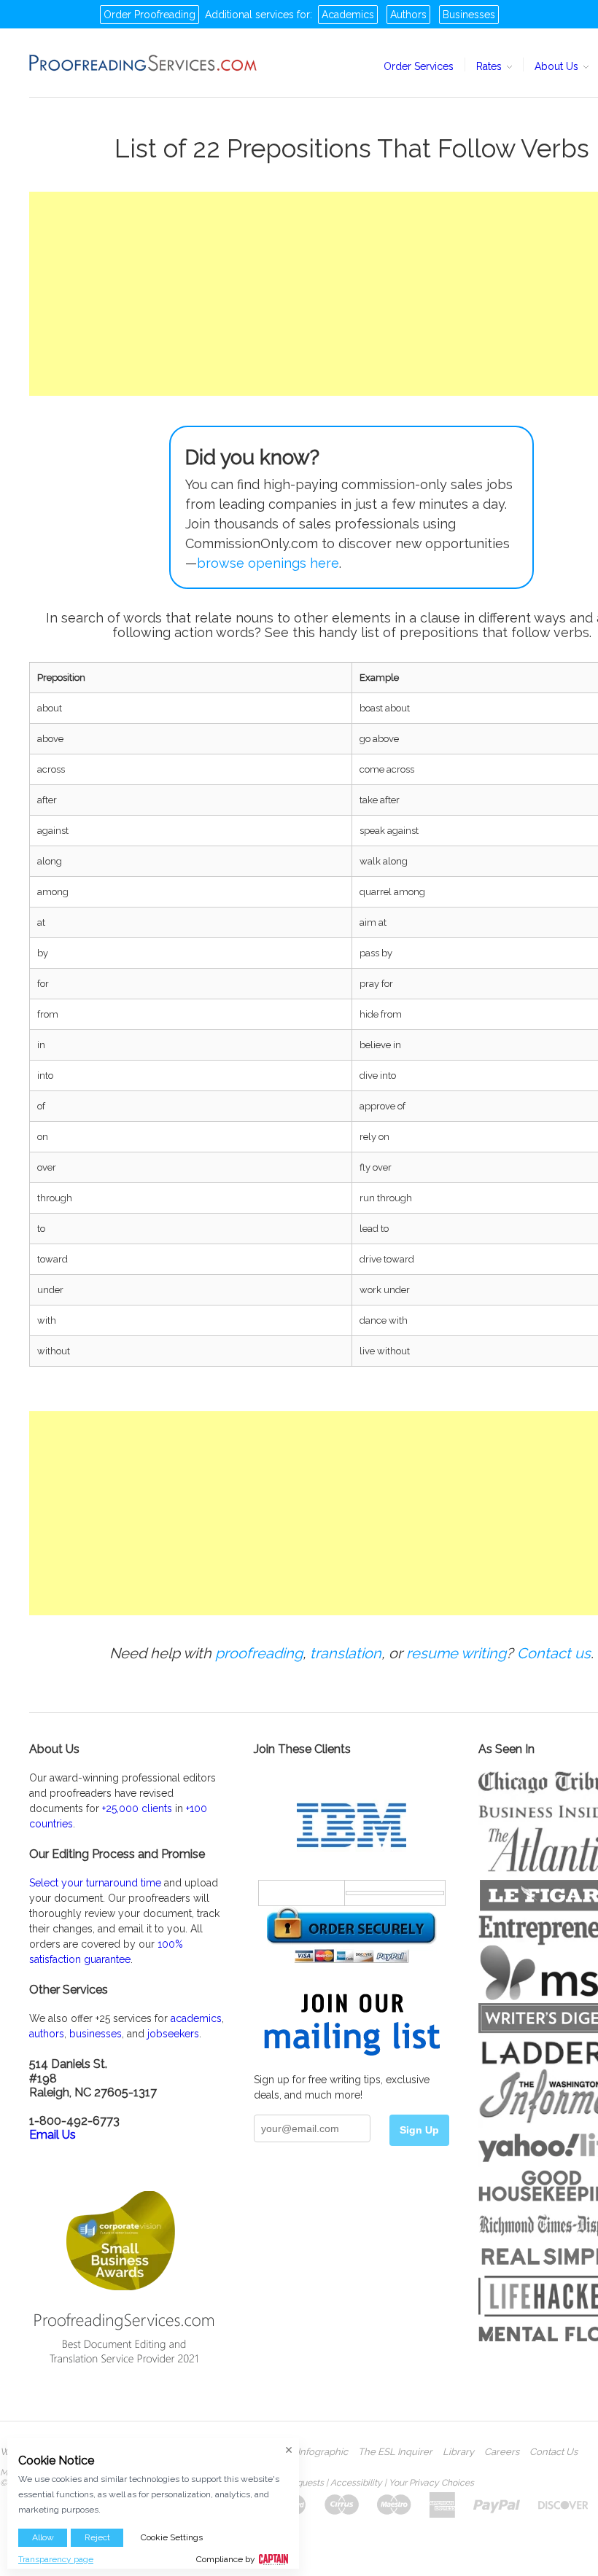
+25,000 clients (137, 1808)
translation (346, 1653)
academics (196, 2018)
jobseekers (173, 2034)
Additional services (249, 15)
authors (47, 2034)
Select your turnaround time (95, 1883)
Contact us (554, 1653)
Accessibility (356, 2483)
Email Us (53, 2135)
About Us (558, 66)
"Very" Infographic (308, 2452)
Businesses (469, 15)
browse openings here (268, 563)
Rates (490, 66)
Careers (502, 2452)
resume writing (456, 1653)
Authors (408, 15)
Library (458, 2452)
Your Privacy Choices (431, 2483)
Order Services (419, 66)
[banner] (144, 63)
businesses (96, 2034)
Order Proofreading (149, 15)
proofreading (259, 1653)
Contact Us (554, 2452)
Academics (348, 15)
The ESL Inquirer (395, 2452)
